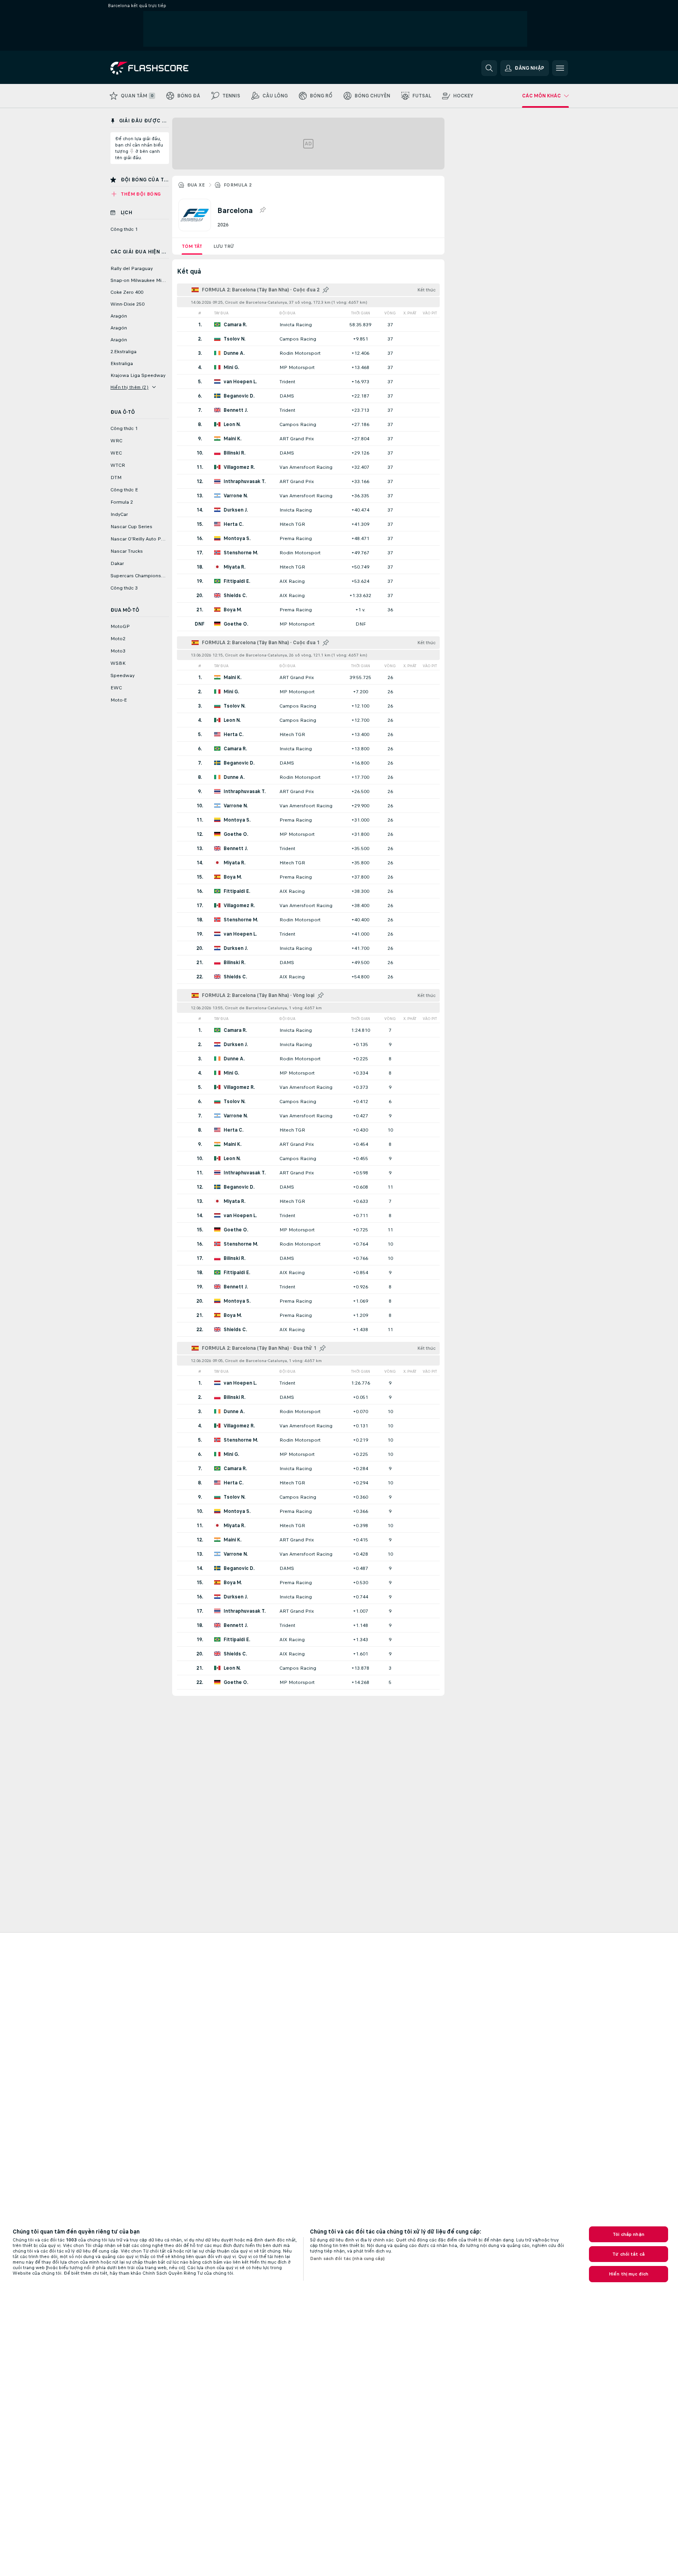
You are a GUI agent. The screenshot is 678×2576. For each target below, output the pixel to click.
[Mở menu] (560, 68)
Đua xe (196, 185)
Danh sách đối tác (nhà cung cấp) (347, 2258)
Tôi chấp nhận (629, 2234)
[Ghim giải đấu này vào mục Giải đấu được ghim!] (262, 210)
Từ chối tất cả (629, 2254)
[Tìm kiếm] (489, 68)
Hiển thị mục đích (629, 2274)
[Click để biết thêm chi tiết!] (308, 324)
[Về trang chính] (165, 68)
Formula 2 (238, 185)
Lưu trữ (224, 246)
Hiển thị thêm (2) (130, 387)
